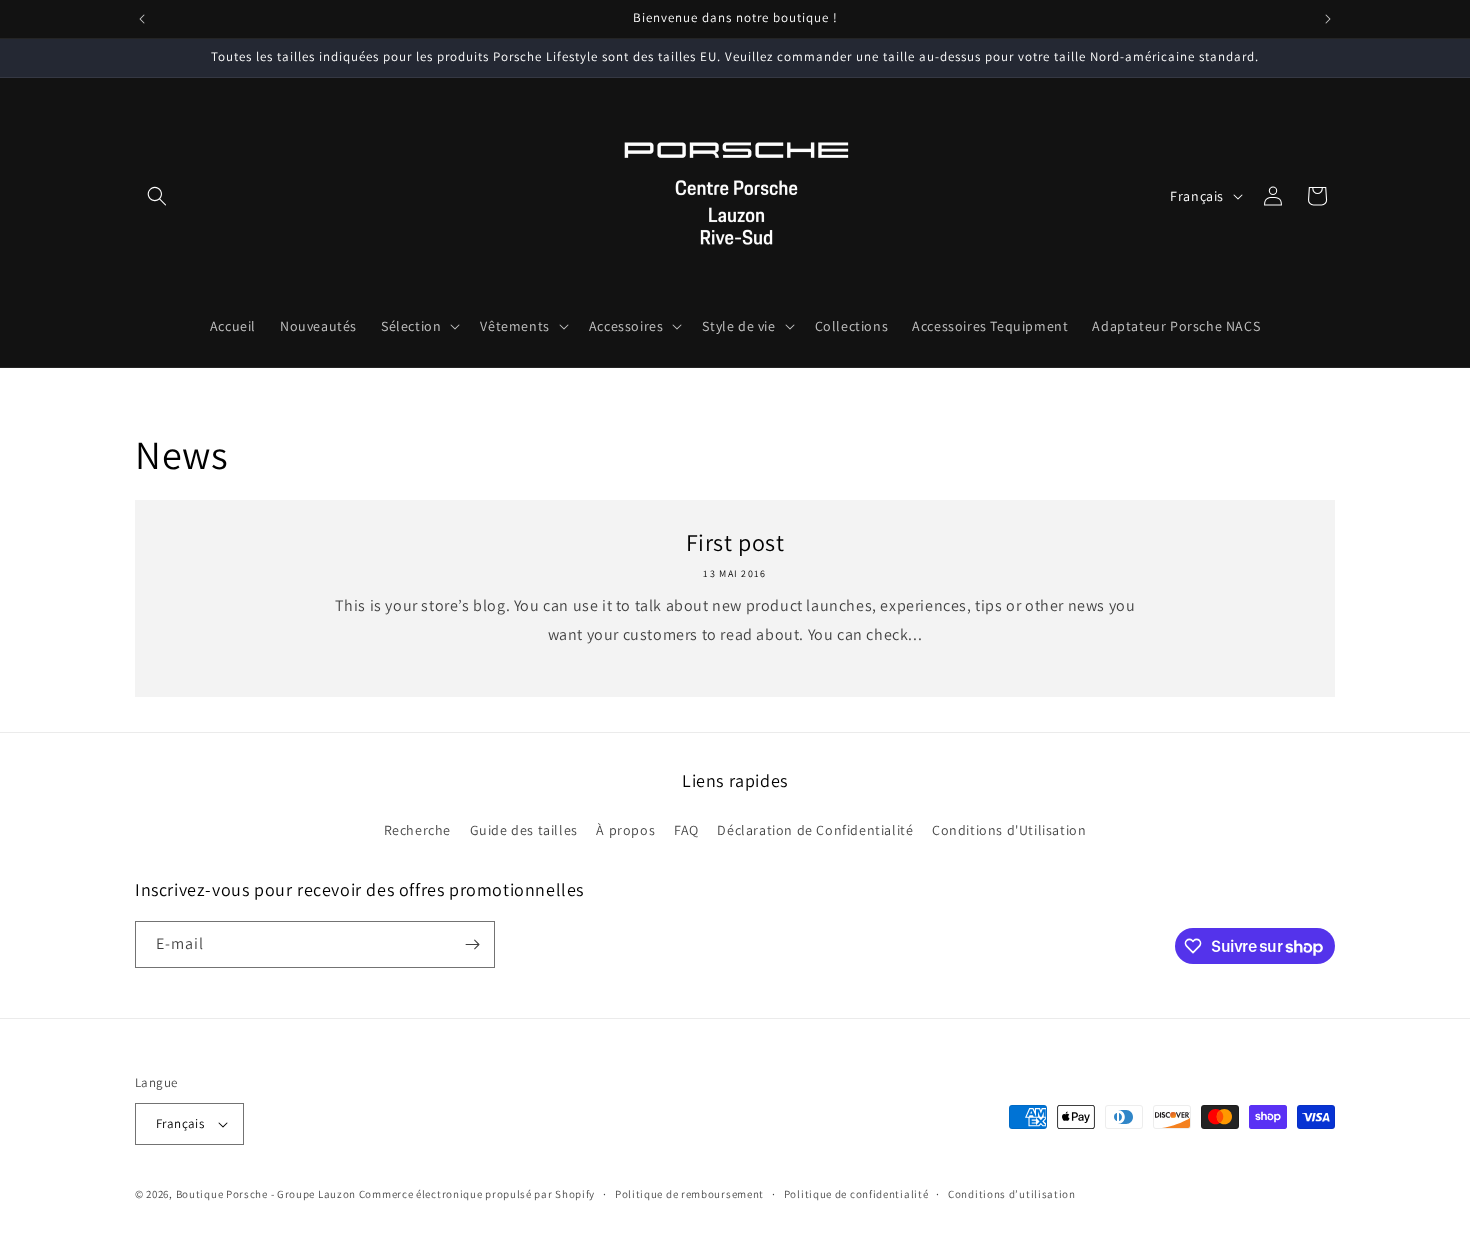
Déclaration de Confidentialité (815, 830)
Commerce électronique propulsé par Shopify (477, 1194)
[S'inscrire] (472, 944)
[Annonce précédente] (142, 19)
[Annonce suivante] (1328, 19)
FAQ (686, 830)
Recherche (417, 830)
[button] (157, 196)
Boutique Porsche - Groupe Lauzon (266, 1194)
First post (735, 542)
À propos (625, 830)
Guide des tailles (524, 830)
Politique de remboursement (689, 1194)
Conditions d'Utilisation (1009, 830)
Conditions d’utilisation (1012, 1194)
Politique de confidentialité (856, 1194)
